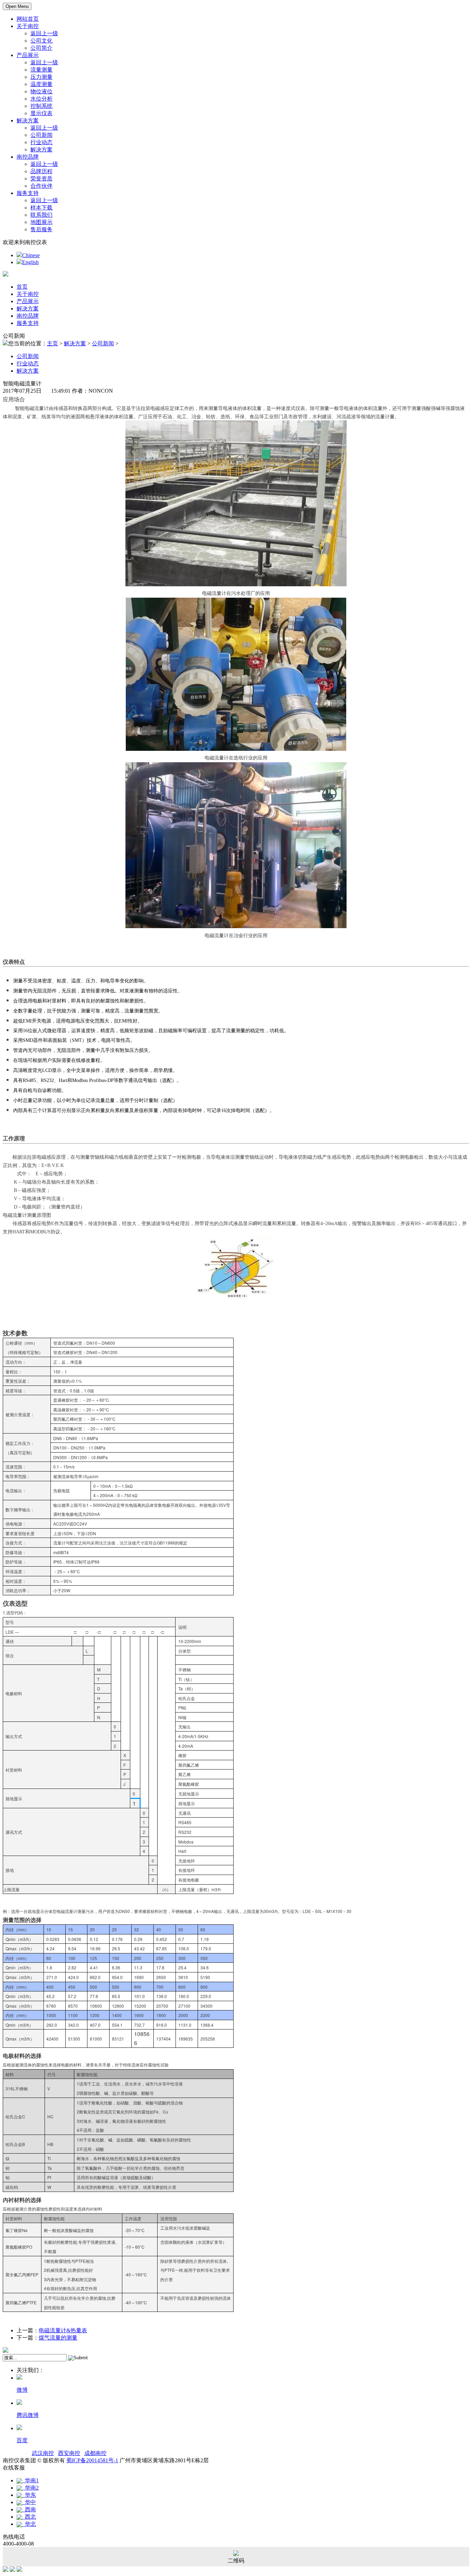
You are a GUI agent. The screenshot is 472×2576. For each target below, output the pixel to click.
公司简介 (41, 48)
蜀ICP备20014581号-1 (92, 2460)
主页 (53, 343)
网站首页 (28, 19)
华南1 (30, 2480)
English (30, 262)
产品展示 (28, 55)
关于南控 (28, 26)
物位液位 (41, 91)
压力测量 (41, 77)
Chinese (31, 255)
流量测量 (41, 70)
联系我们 (41, 215)
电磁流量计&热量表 (63, 2330)
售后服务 (41, 229)
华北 (29, 2524)
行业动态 (41, 142)
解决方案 (28, 120)
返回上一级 (44, 33)
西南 (29, 2509)
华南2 (30, 2488)
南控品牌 (28, 157)
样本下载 (41, 208)
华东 (29, 2495)
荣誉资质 (41, 179)
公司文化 (41, 41)
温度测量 (41, 84)
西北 (29, 2517)
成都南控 (95, 2453)
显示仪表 (41, 113)
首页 (22, 287)
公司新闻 (41, 135)
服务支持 (28, 193)
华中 (29, 2502)
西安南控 (69, 2453)
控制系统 (41, 106)
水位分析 (41, 99)
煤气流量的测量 (58, 2338)
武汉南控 (43, 2453)
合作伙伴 (41, 186)
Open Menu (17, 6)
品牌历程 (41, 171)
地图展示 (41, 222)
